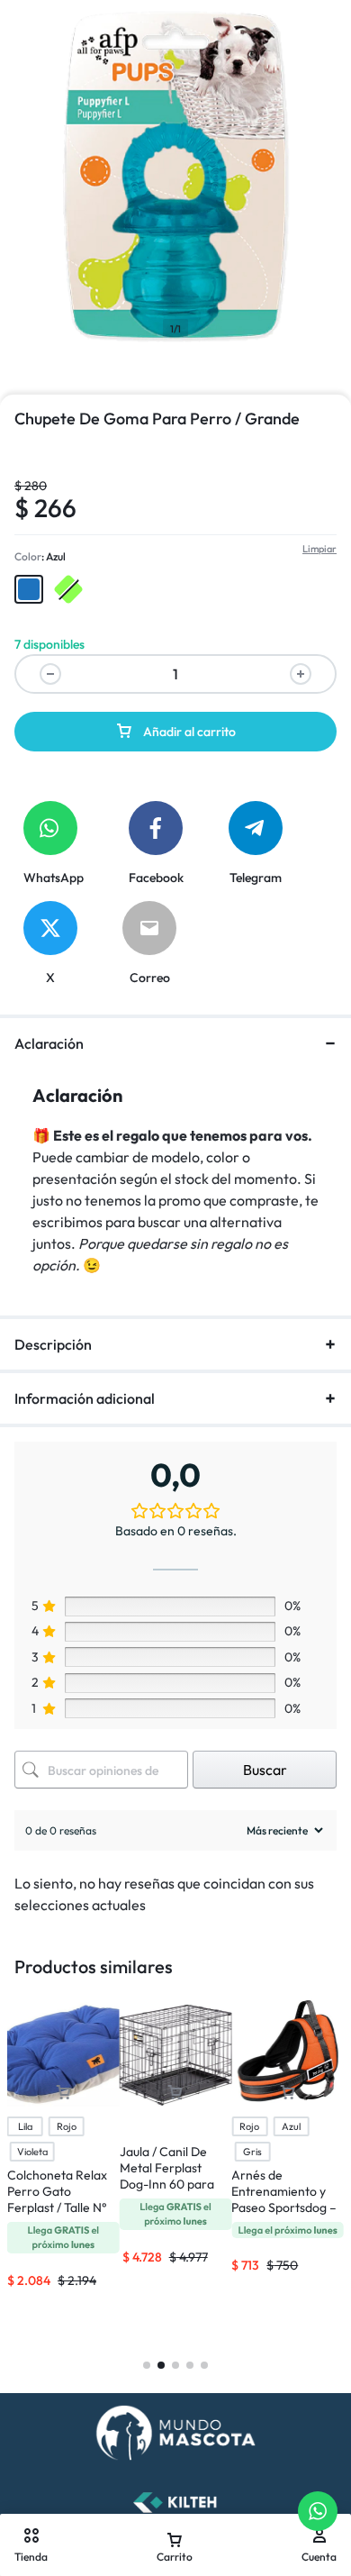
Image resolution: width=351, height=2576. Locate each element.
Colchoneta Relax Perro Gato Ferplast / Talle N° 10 (57, 2199)
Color (40, 556)
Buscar (265, 1770)
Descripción (53, 1344)
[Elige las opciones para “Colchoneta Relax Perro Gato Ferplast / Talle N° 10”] (63, 2093)
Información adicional (85, 1398)
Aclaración (49, 1043)
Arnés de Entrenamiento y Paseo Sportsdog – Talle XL (284, 2199)
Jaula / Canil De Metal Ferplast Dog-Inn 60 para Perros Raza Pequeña (167, 2184)
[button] (29, 589)
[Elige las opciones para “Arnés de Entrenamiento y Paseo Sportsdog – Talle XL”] (288, 2093)
